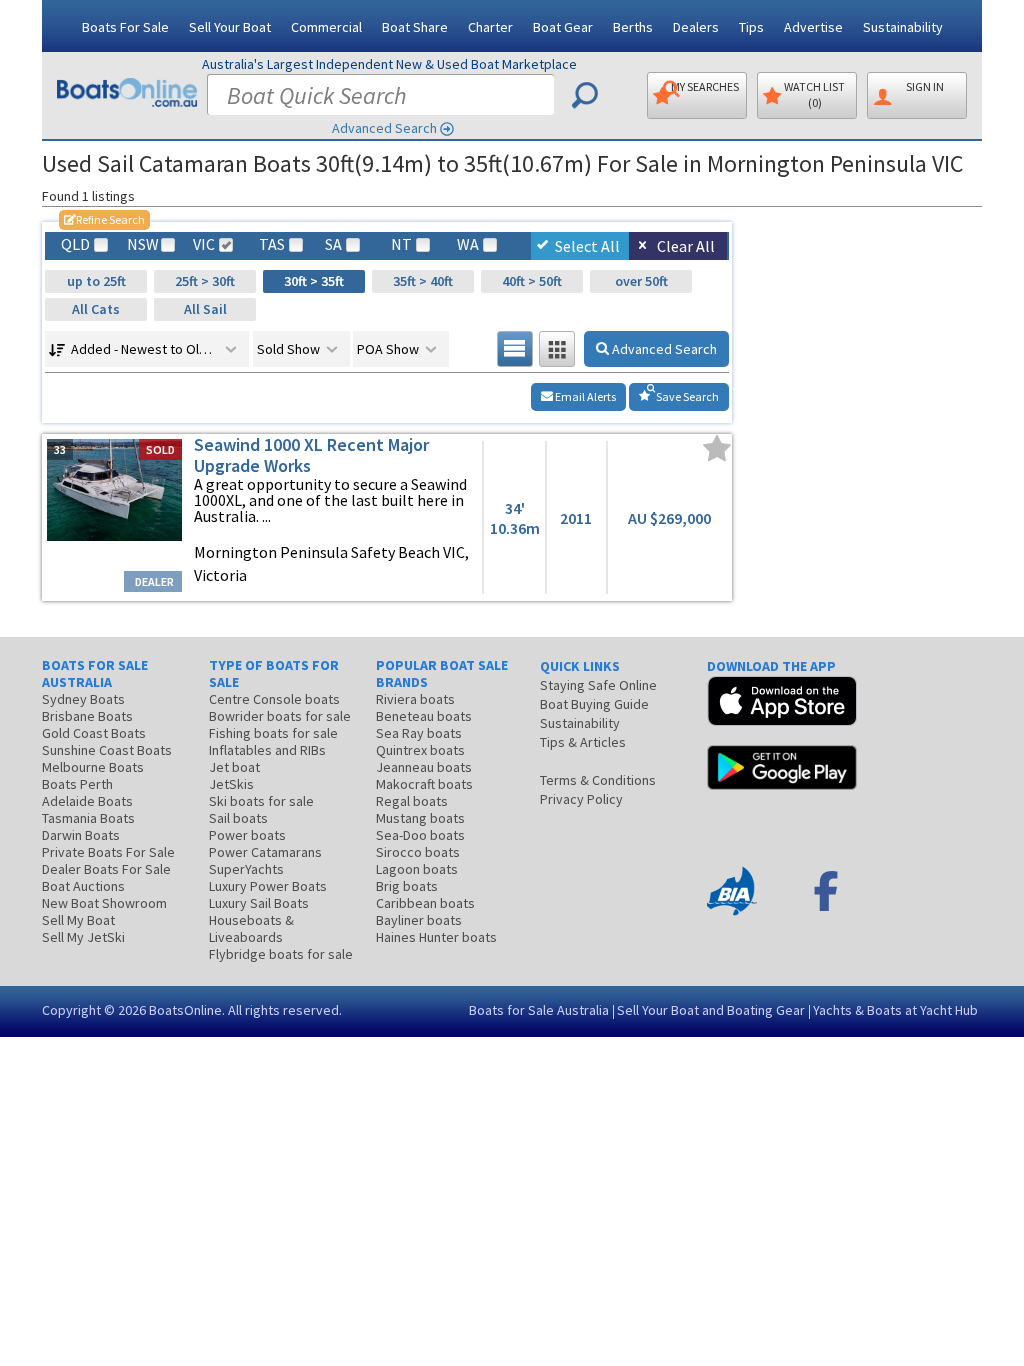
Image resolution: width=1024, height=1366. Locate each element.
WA (468, 244)
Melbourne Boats (93, 767)
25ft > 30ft (205, 281)
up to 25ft (96, 281)
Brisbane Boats (87, 716)
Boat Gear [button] (563, 27)
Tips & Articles (583, 742)
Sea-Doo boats (420, 835)
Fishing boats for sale (273, 733)
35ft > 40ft (423, 281)
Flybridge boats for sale (281, 954)
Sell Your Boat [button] (230, 27)
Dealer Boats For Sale (106, 869)
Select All (587, 246)
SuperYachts (246, 869)
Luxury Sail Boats (259, 903)
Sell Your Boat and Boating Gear (711, 1010)
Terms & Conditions (598, 780)
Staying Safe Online (598, 685)
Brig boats (407, 886)
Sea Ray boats (419, 733)
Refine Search (104, 219)
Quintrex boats (420, 750)
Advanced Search (384, 128)
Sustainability (903, 27)
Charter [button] (490, 27)
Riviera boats (415, 699)
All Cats (96, 309)
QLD (75, 244)
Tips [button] (751, 27)
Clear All (686, 246)
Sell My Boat (78, 920)
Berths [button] (633, 27)
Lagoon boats (417, 869)
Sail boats (238, 818)
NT (401, 244)
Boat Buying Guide (594, 704)
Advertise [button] (813, 27)
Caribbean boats (425, 903)
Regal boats (412, 801)
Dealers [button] (696, 27)
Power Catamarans (265, 852)
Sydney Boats (83, 699)
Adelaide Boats (87, 801)
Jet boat (234, 767)
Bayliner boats (419, 920)
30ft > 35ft (314, 281)
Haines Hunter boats (436, 937)
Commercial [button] (326, 27)
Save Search (686, 396)
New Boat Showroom (104, 903)
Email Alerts (584, 396)
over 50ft (641, 281)
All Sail (205, 309)
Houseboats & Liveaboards (251, 928)
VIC (204, 244)
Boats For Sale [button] (125, 27)
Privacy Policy (581, 799)
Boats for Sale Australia (539, 1010)
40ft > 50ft (532, 281)
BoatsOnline (185, 1010)
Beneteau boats (424, 716)
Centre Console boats (274, 699)
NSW (142, 244)
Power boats (247, 835)
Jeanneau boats (424, 767)
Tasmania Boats (88, 818)
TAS (272, 244)
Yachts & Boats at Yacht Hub (895, 1010)
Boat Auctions (83, 886)
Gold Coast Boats (94, 733)
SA (333, 244)
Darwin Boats (81, 835)
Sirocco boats (418, 852)
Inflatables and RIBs (267, 750)
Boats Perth (77, 784)
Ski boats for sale (261, 801)
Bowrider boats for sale (280, 716)
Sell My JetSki (83, 937)
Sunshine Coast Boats (107, 750)
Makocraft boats (424, 784)
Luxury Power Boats (268, 886)
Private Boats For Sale (108, 852)
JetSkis (231, 784)
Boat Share (415, 27)
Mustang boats (420, 818)
